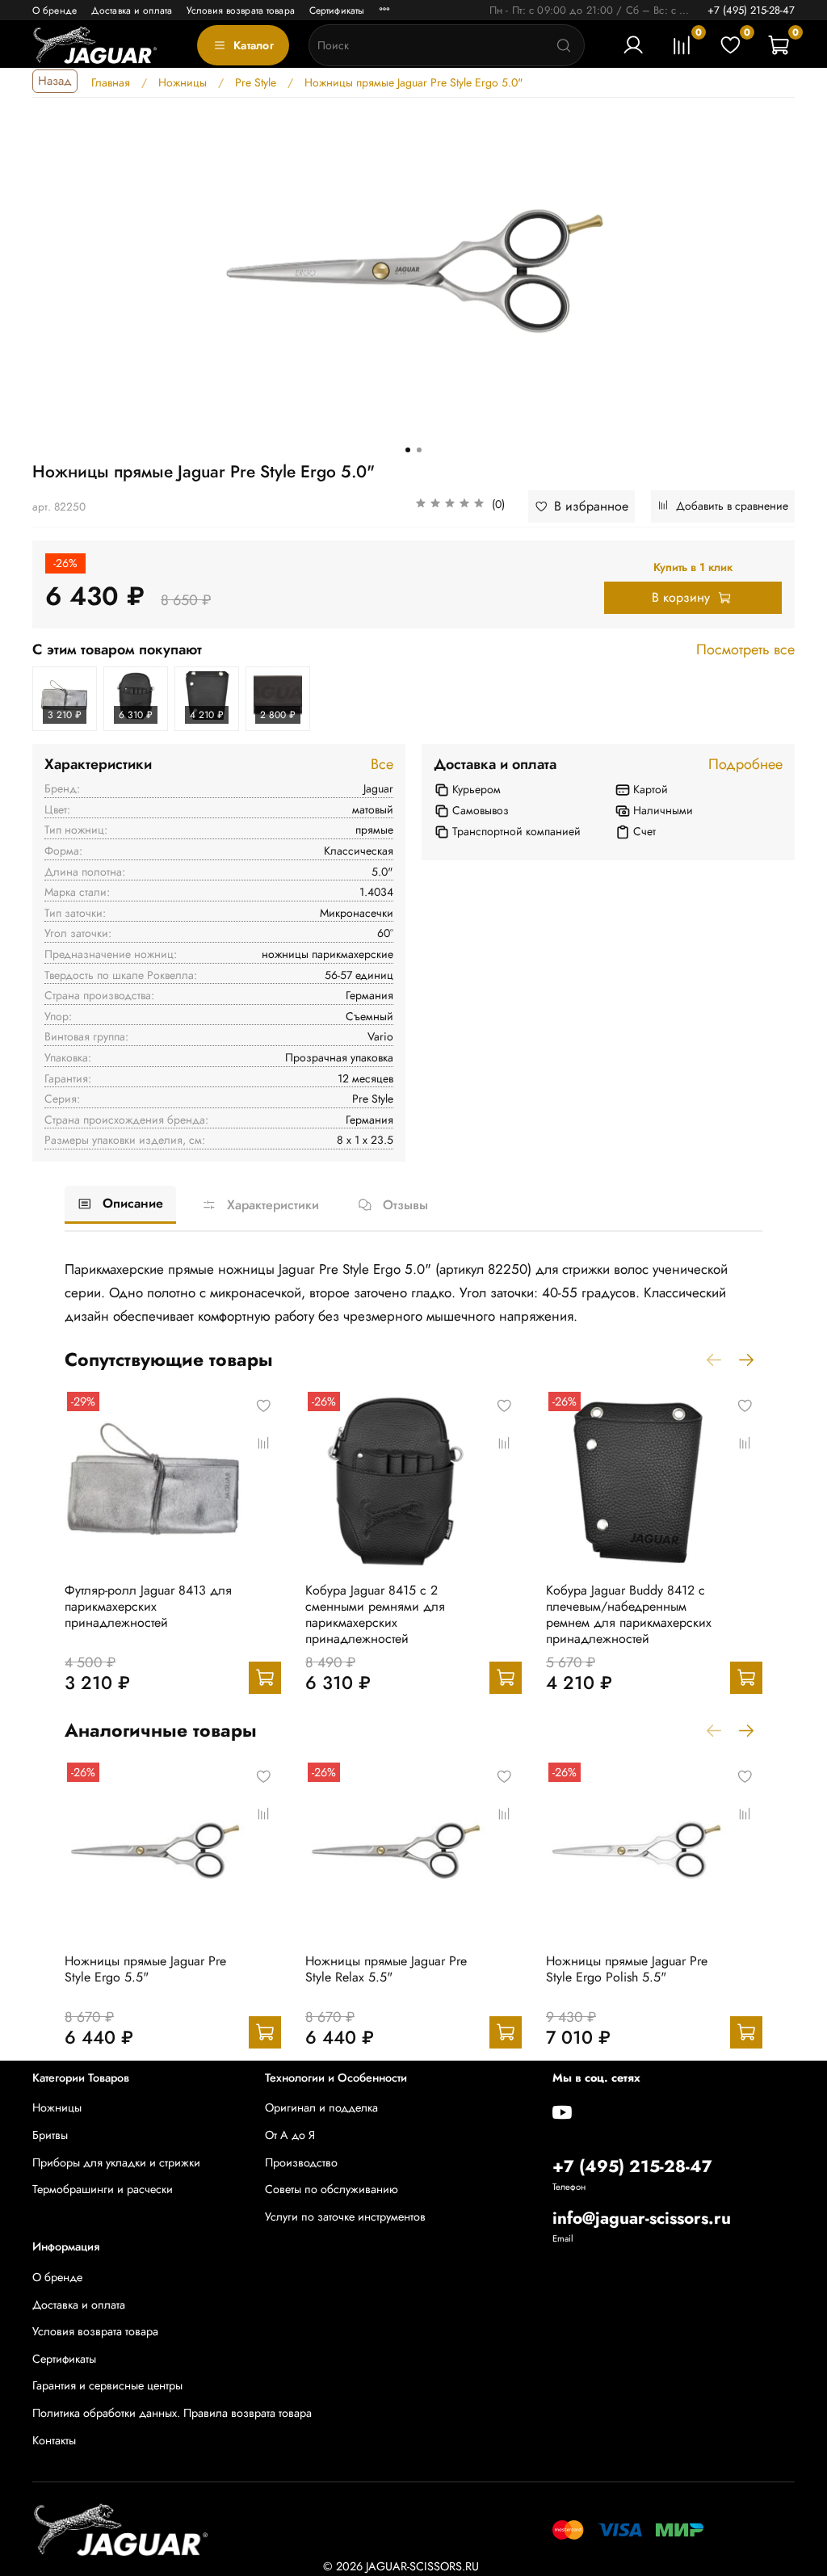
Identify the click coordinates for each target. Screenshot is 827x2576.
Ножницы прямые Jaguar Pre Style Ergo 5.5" (145, 1969)
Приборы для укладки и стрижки (116, 2162)
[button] (460, 506)
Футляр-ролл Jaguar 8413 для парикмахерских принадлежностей (148, 1606)
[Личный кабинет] (633, 45)
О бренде (55, 11)
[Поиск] (564, 45)
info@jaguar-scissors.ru (642, 2218)
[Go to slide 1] (408, 450)
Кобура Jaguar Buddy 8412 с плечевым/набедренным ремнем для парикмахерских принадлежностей (629, 1614)
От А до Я (290, 2135)
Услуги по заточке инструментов (345, 2217)
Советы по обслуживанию (332, 2189)
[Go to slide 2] (419, 450)
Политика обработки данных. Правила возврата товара (172, 2413)
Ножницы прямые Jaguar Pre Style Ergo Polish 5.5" (627, 1969)
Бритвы (50, 2135)
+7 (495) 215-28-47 (751, 10)
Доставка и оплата (132, 11)
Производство (301, 2162)
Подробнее (745, 765)
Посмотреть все (745, 650)
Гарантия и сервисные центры (107, 2385)
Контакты (54, 2440)
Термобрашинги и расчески (103, 2189)
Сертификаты (337, 11)
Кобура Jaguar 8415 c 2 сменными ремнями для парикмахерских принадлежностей (375, 1614)
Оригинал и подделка (321, 2107)
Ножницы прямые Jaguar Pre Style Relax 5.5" (386, 1969)
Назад (55, 81)
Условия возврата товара (241, 11)
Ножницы (57, 2107)
